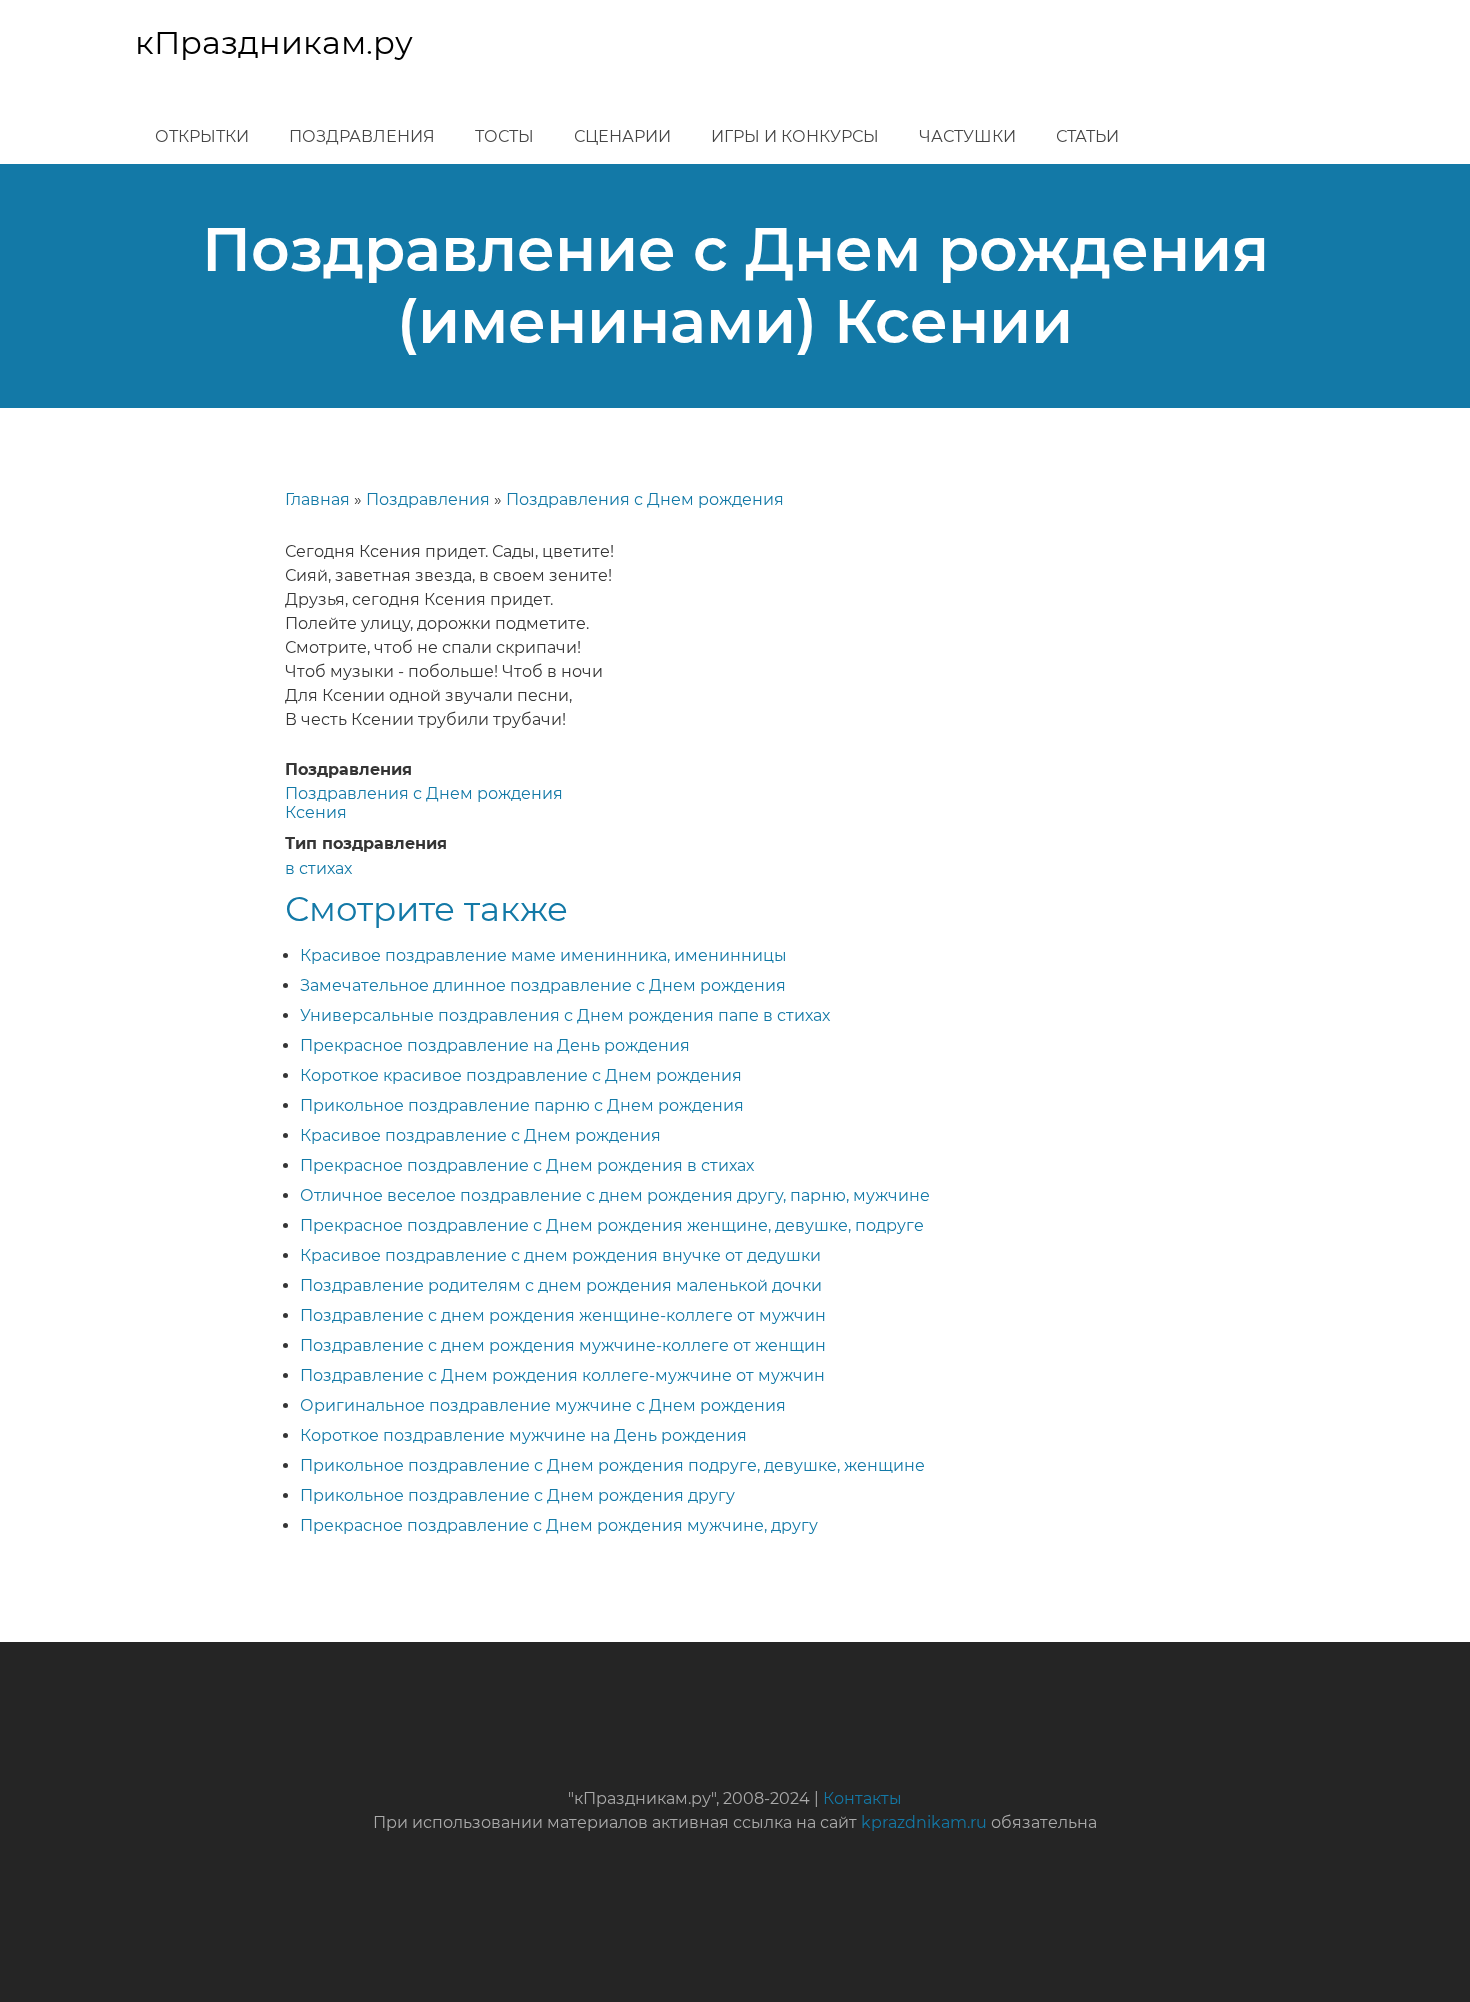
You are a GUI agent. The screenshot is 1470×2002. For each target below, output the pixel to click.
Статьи (1087, 136)
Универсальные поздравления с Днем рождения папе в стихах (565, 1015)
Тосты (504, 136)
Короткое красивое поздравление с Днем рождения (521, 1075)
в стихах (318, 868)
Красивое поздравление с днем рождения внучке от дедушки (560, 1255)
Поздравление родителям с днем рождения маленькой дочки (561, 1285)
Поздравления (362, 136)
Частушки (967, 136)
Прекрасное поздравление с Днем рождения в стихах (527, 1165)
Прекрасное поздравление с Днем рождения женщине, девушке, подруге (612, 1225)
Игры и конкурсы (795, 136)
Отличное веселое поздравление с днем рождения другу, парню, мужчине (615, 1195)
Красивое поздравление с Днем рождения (480, 1135)
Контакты (862, 1798)
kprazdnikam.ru (924, 1822)
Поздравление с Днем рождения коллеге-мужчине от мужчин (562, 1375)
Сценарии (622, 136)
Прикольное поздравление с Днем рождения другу (517, 1495)
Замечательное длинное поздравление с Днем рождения (543, 985)
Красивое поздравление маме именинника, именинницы (543, 955)
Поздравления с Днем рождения (645, 499)
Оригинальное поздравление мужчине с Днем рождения (543, 1405)
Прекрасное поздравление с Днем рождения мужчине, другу (559, 1525)
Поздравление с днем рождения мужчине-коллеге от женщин (563, 1345)
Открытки (202, 136)
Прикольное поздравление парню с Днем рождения (522, 1105)
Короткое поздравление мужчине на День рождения (523, 1435)
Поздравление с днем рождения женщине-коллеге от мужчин (563, 1315)
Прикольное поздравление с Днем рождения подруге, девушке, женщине (612, 1465)
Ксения (316, 812)
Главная (317, 499)
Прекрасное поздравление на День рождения (495, 1045)
